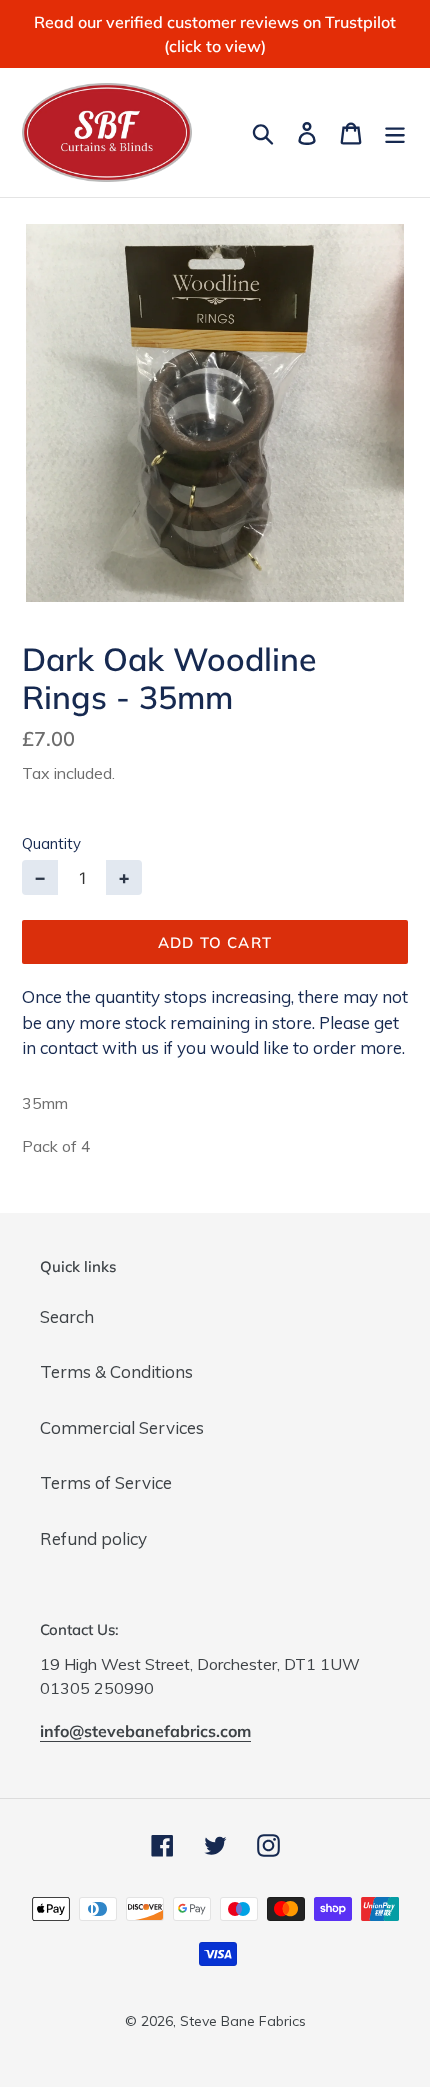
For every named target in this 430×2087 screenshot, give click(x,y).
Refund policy (93, 1538)
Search (67, 1316)
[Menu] (395, 132)
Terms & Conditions (116, 1371)
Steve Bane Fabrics (243, 2021)
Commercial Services (122, 1427)
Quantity (51, 843)
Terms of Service (106, 1482)
